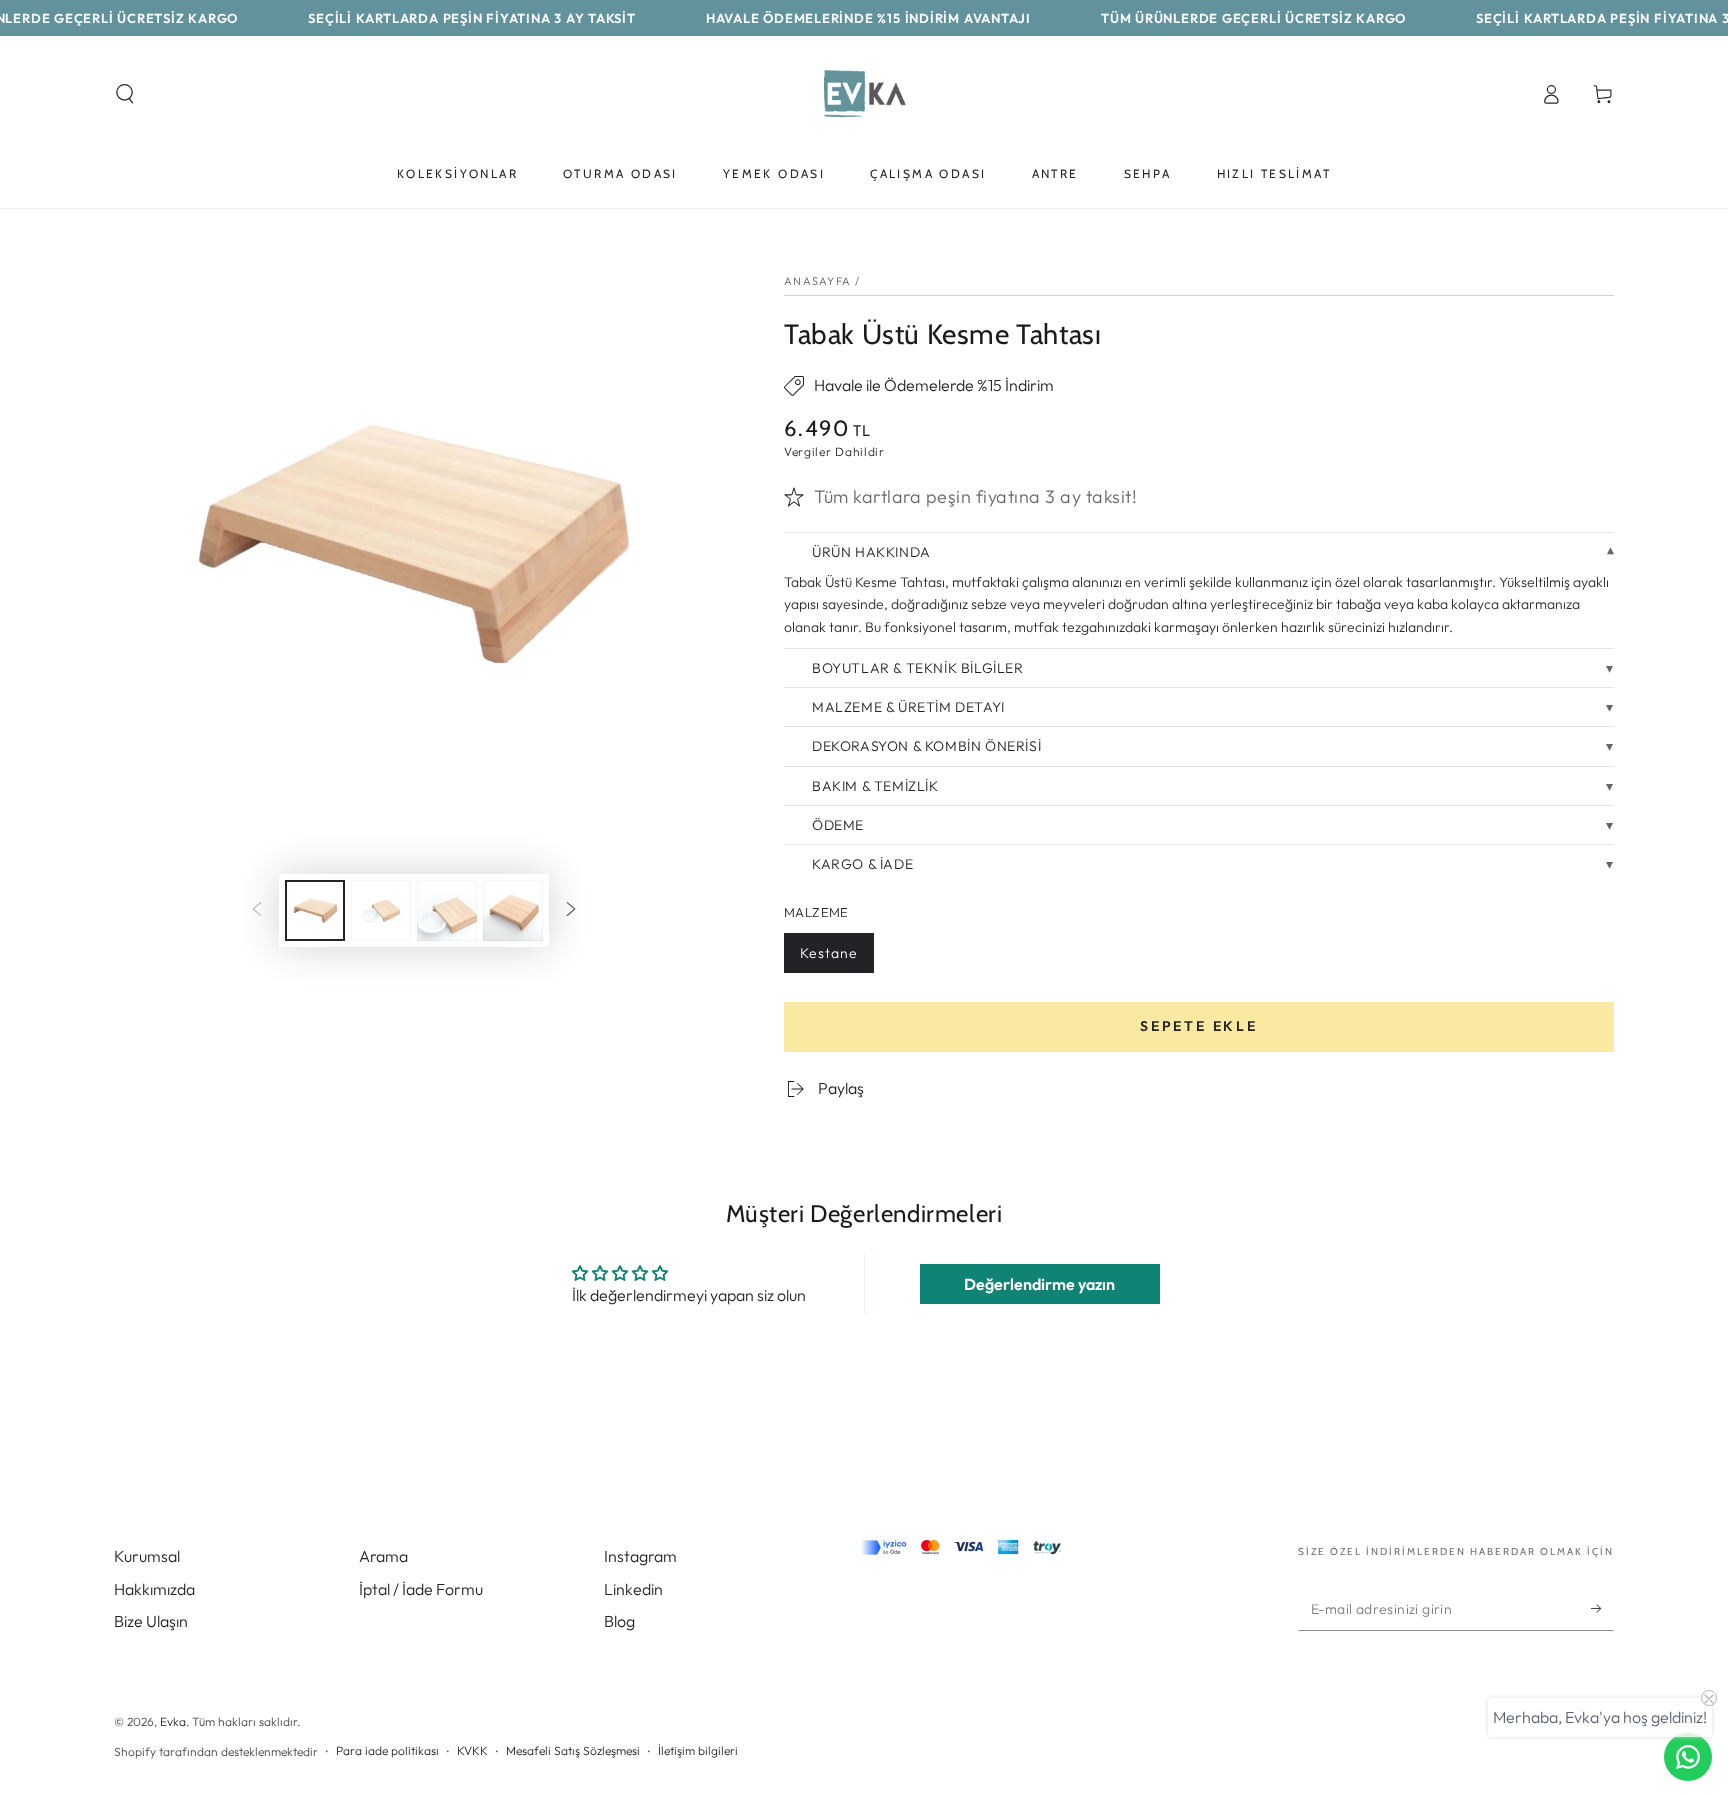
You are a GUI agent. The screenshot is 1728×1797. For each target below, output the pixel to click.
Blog (619, 1621)
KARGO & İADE (862, 864)
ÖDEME (838, 825)
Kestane (828, 958)
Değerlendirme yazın (1039, 1284)
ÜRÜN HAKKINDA (871, 552)
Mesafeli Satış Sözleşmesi (573, 1750)
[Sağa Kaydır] (571, 911)
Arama (383, 1556)
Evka (173, 1721)
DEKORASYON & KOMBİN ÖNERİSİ (926, 746)
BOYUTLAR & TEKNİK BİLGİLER (918, 668)
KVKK (472, 1750)
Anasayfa (817, 281)
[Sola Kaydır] (257, 911)
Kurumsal (147, 1556)
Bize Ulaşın (151, 1621)
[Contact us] (1688, 1757)
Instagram (640, 1556)
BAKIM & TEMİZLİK (875, 786)
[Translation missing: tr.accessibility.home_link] (864, 94)
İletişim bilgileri (698, 1750)
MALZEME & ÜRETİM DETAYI (908, 707)
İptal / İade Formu (421, 1589)
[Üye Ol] (1602, 1608)
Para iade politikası (387, 1750)
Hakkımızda (154, 1589)
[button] (125, 94)
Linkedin (633, 1589)
